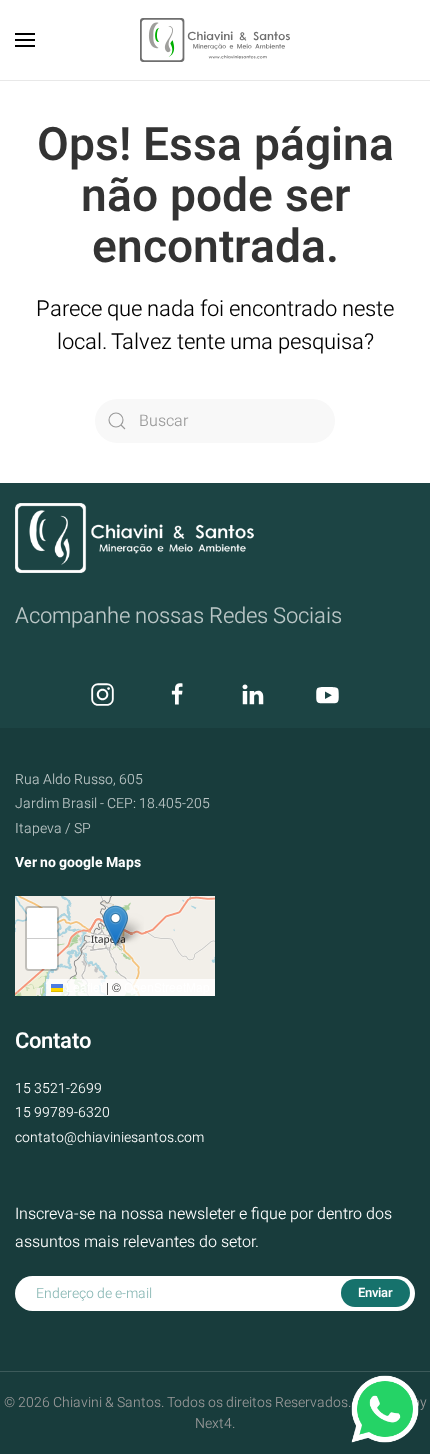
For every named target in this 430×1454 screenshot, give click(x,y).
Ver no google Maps (78, 862)
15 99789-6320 (62, 1112)
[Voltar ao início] (215, 40)
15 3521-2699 (58, 1088)
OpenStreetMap (167, 986)
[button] (25, 40)
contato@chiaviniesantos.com (109, 1137)
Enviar (375, 1292)
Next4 (213, 1423)
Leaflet (83, 986)
